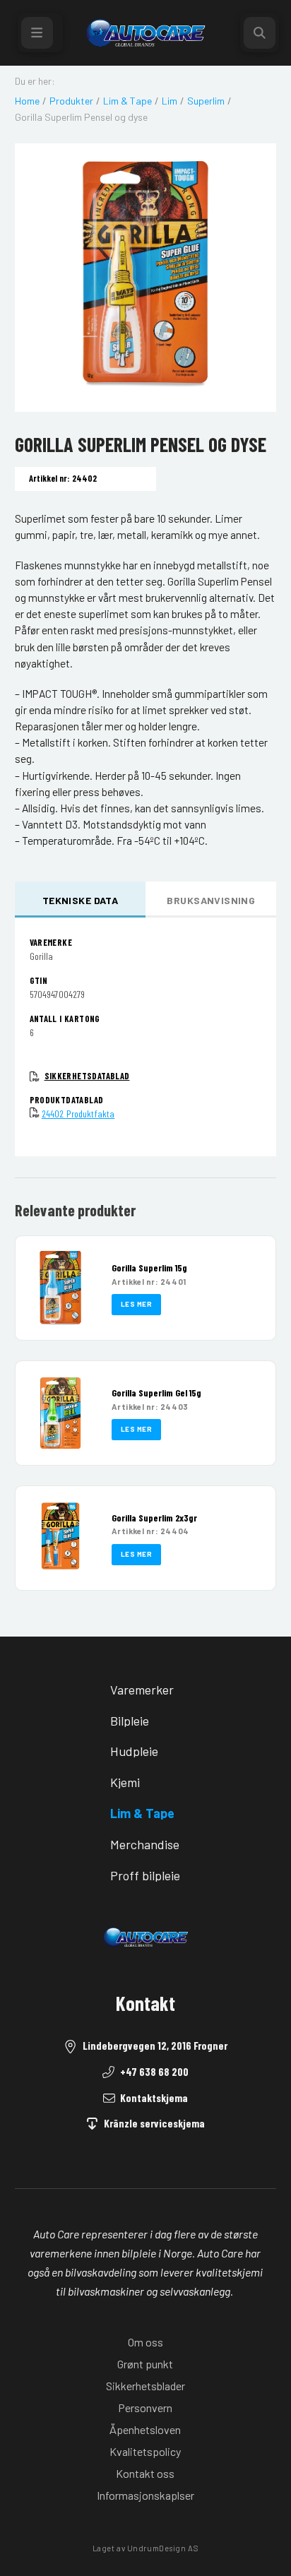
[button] (40, 33)
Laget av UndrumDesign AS (145, 2548)
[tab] (80, 900)
